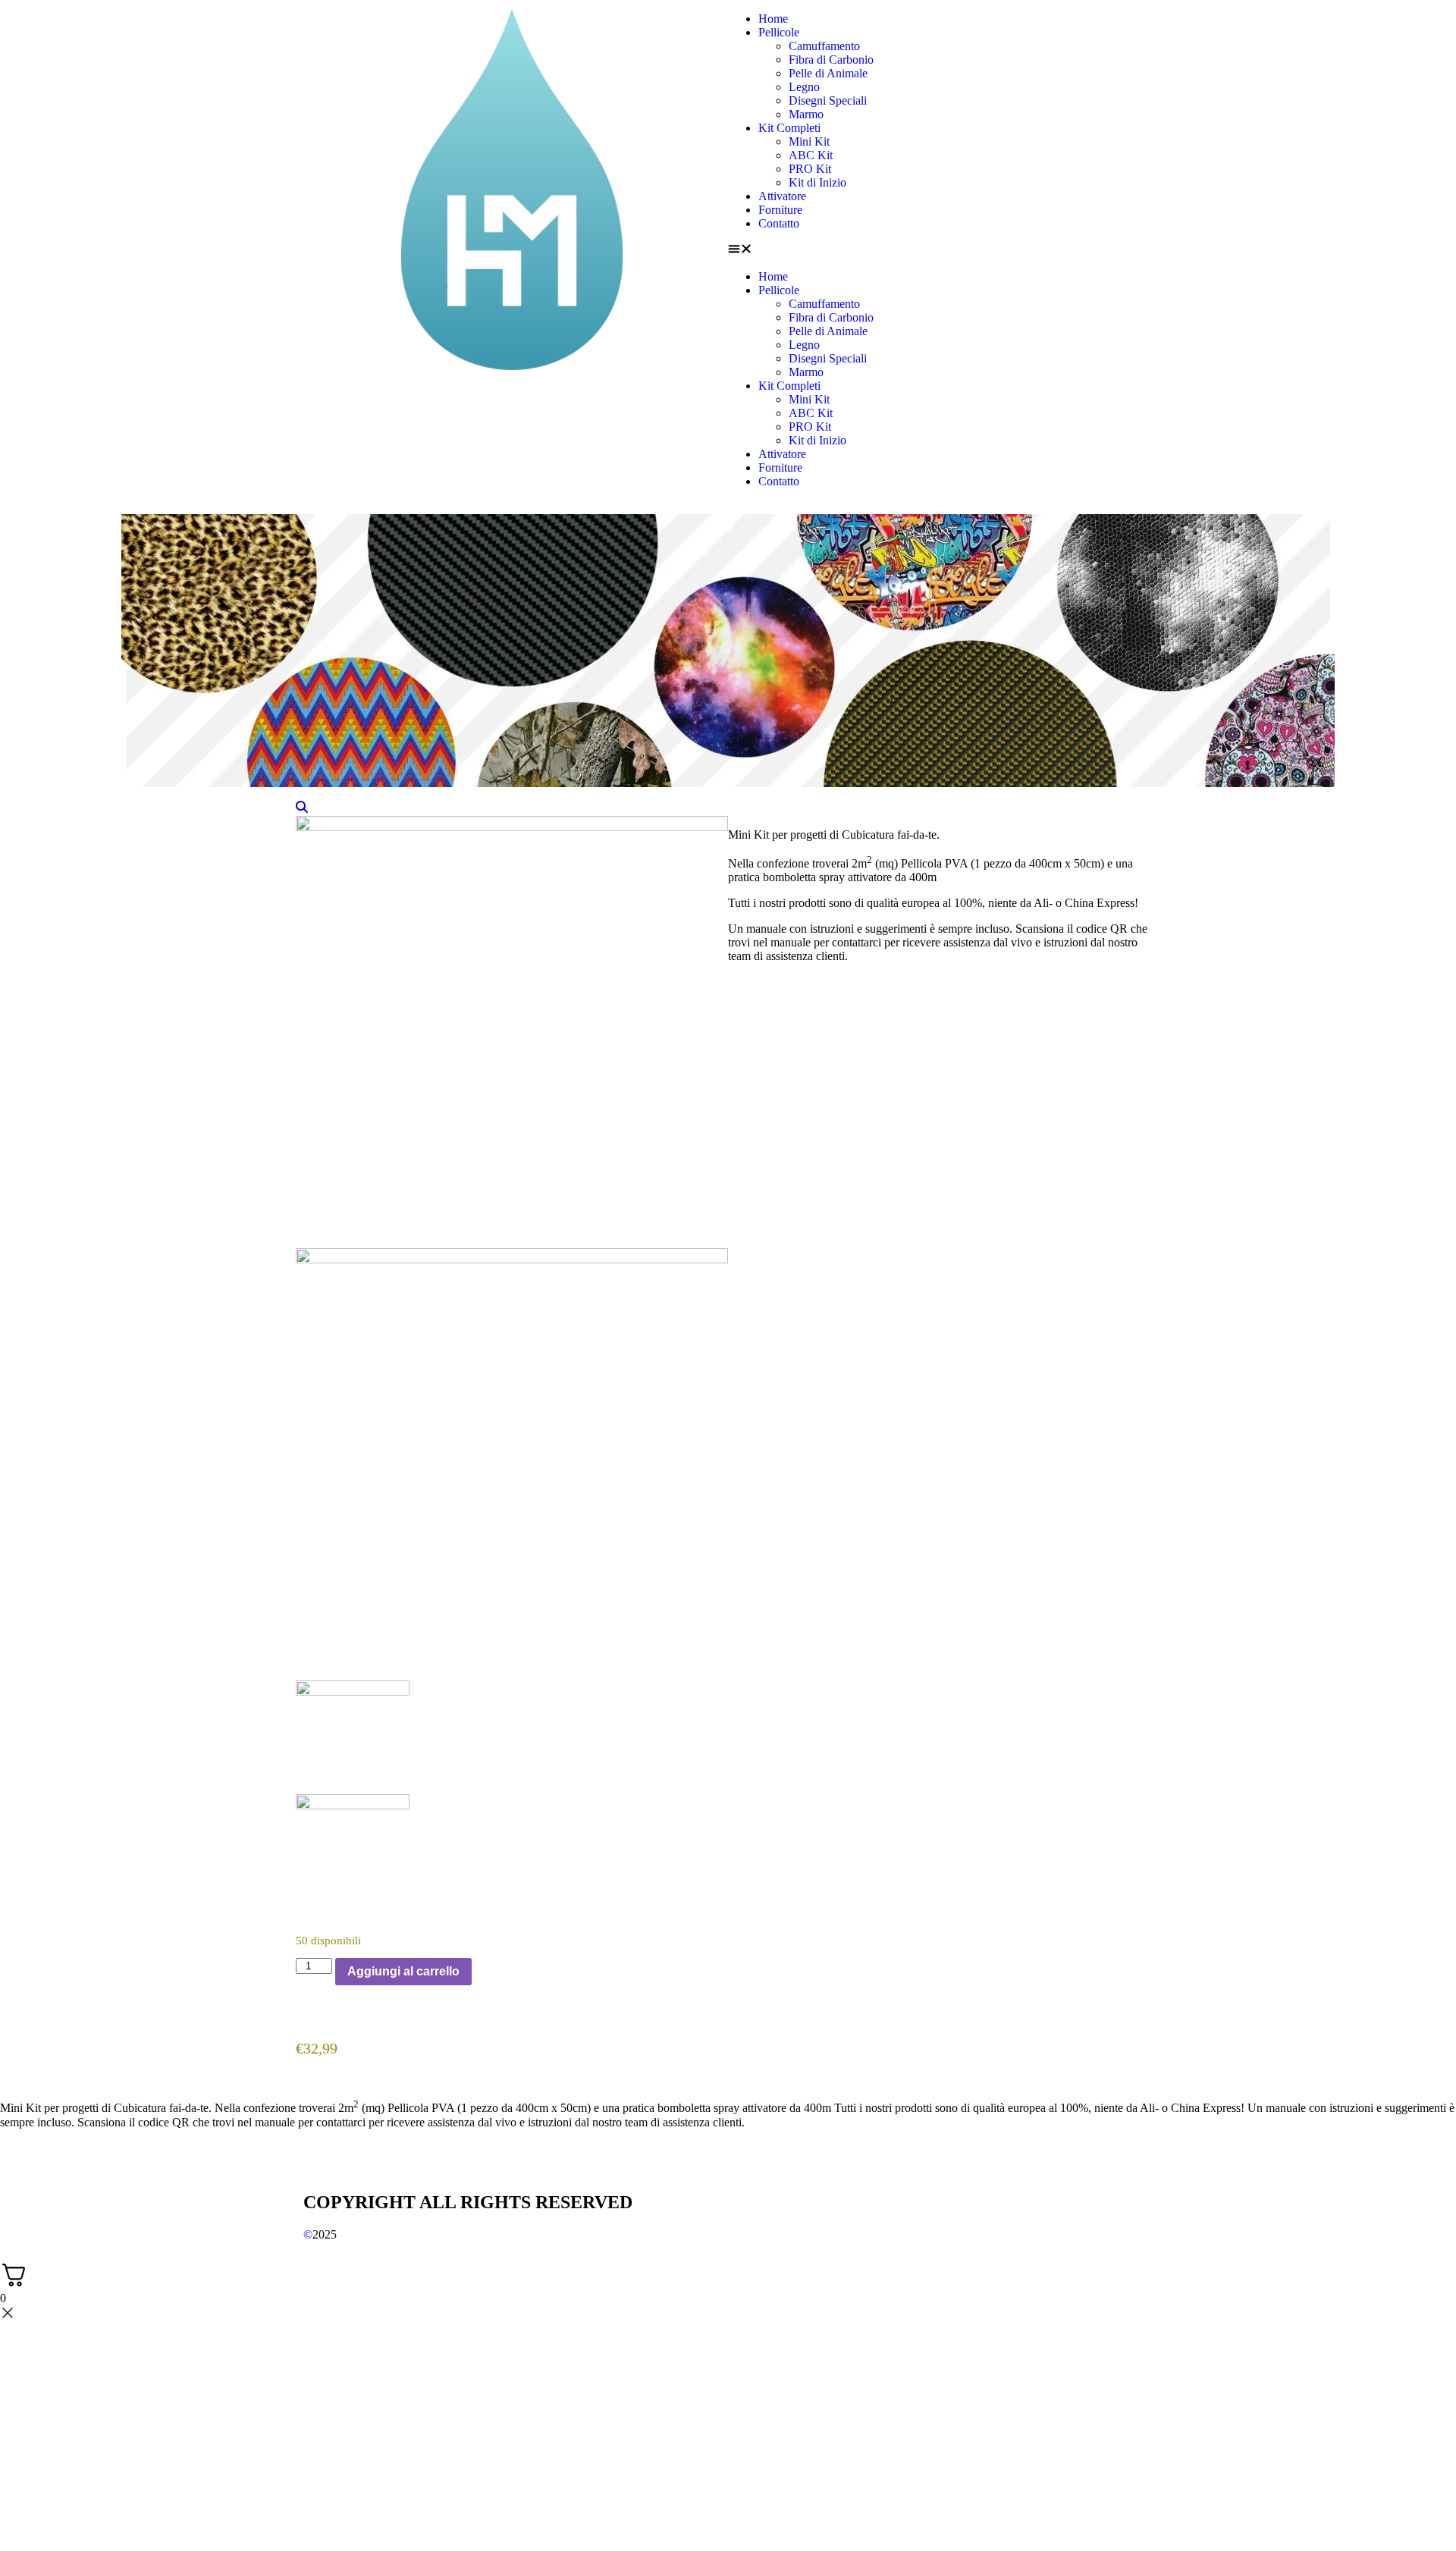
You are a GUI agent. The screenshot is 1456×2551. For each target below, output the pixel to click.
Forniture (780, 210)
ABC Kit (811, 155)
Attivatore (782, 196)
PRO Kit (810, 169)
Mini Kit (809, 141)
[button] (944, 250)
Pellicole (779, 32)
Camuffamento (824, 46)
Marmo (806, 114)
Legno (804, 87)
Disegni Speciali (828, 100)
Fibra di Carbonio (831, 60)
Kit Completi (789, 128)
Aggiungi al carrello (403, 1971)
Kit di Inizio (817, 182)
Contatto (779, 223)
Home (773, 19)
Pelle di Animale (828, 73)
